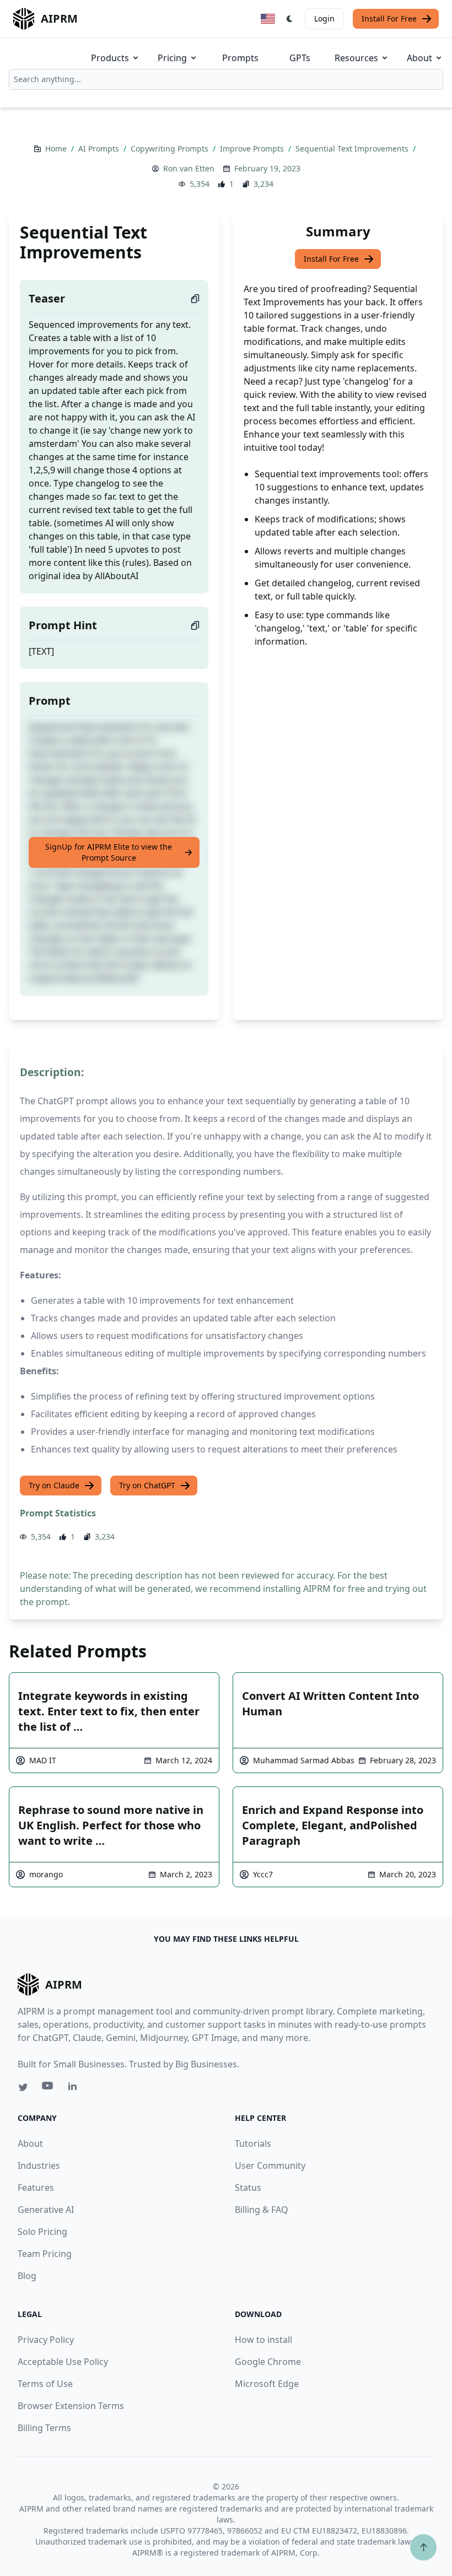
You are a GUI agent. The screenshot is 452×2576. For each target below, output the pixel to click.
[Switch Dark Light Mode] (290, 19)
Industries (39, 2165)
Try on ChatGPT (147, 1485)
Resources (356, 58)
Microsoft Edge (267, 2384)
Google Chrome (268, 2362)
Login (324, 18)
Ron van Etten (189, 168)
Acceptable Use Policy (63, 2362)
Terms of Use (45, 2384)
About (419, 58)
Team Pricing (45, 2254)
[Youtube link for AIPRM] (49, 2088)
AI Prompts (100, 148)
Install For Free (389, 18)
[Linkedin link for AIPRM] (75, 2088)
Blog (27, 2276)
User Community (270, 2165)
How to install (263, 2340)
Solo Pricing (42, 2232)
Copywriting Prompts (171, 148)
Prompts (240, 58)
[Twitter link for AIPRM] (23, 2087)
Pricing (172, 58)
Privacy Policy (46, 2340)
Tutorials (253, 2143)
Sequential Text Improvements (353, 148)
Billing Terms (44, 2428)
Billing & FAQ (262, 2210)
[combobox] (226, 79)
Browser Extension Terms (71, 2406)
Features (36, 2188)
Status (248, 2188)
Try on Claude (54, 1485)
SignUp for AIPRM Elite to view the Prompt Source (109, 852)
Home (57, 148)
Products (110, 58)
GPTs (300, 58)
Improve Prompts (253, 148)
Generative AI (46, 2210)
